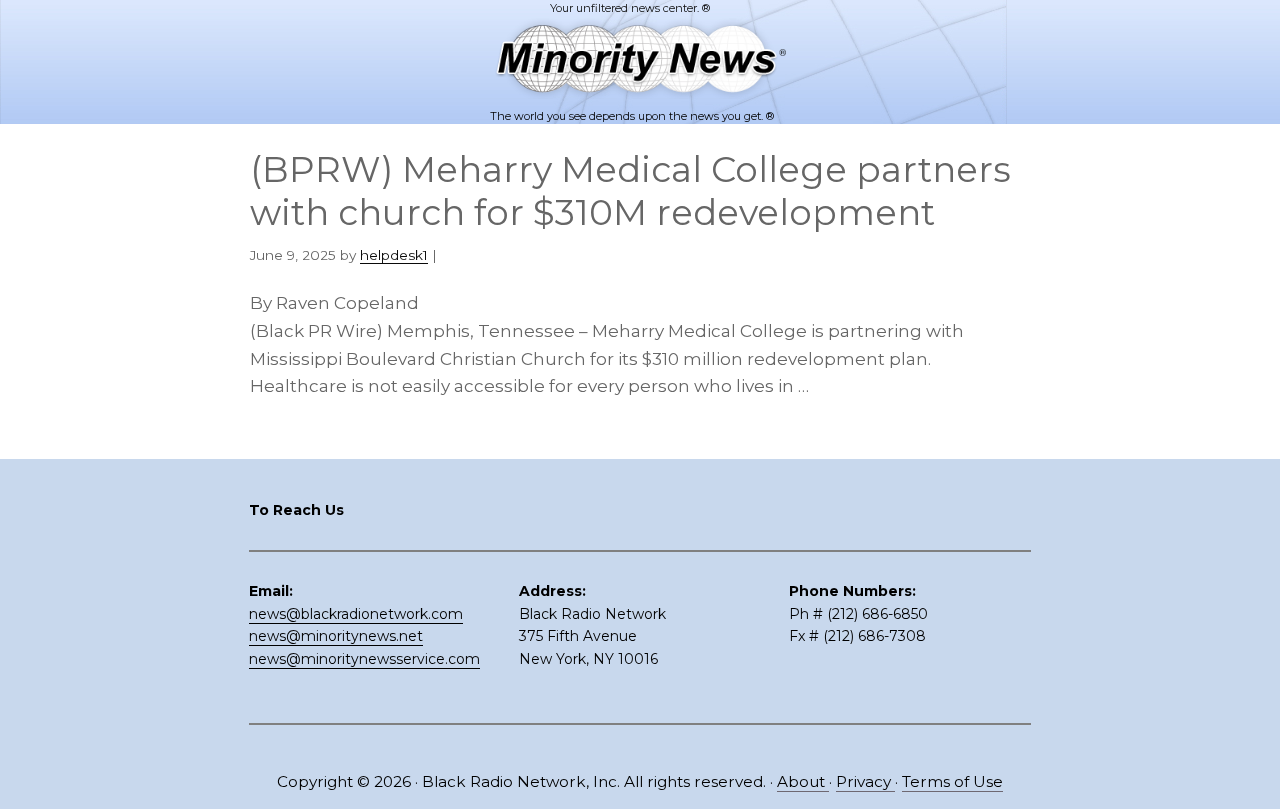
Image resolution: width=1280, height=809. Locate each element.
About (803, 781)
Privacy (865, 781)
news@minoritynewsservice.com (364, 659)
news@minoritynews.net (336, 636)
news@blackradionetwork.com (356, 614)
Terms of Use (952, 781)
